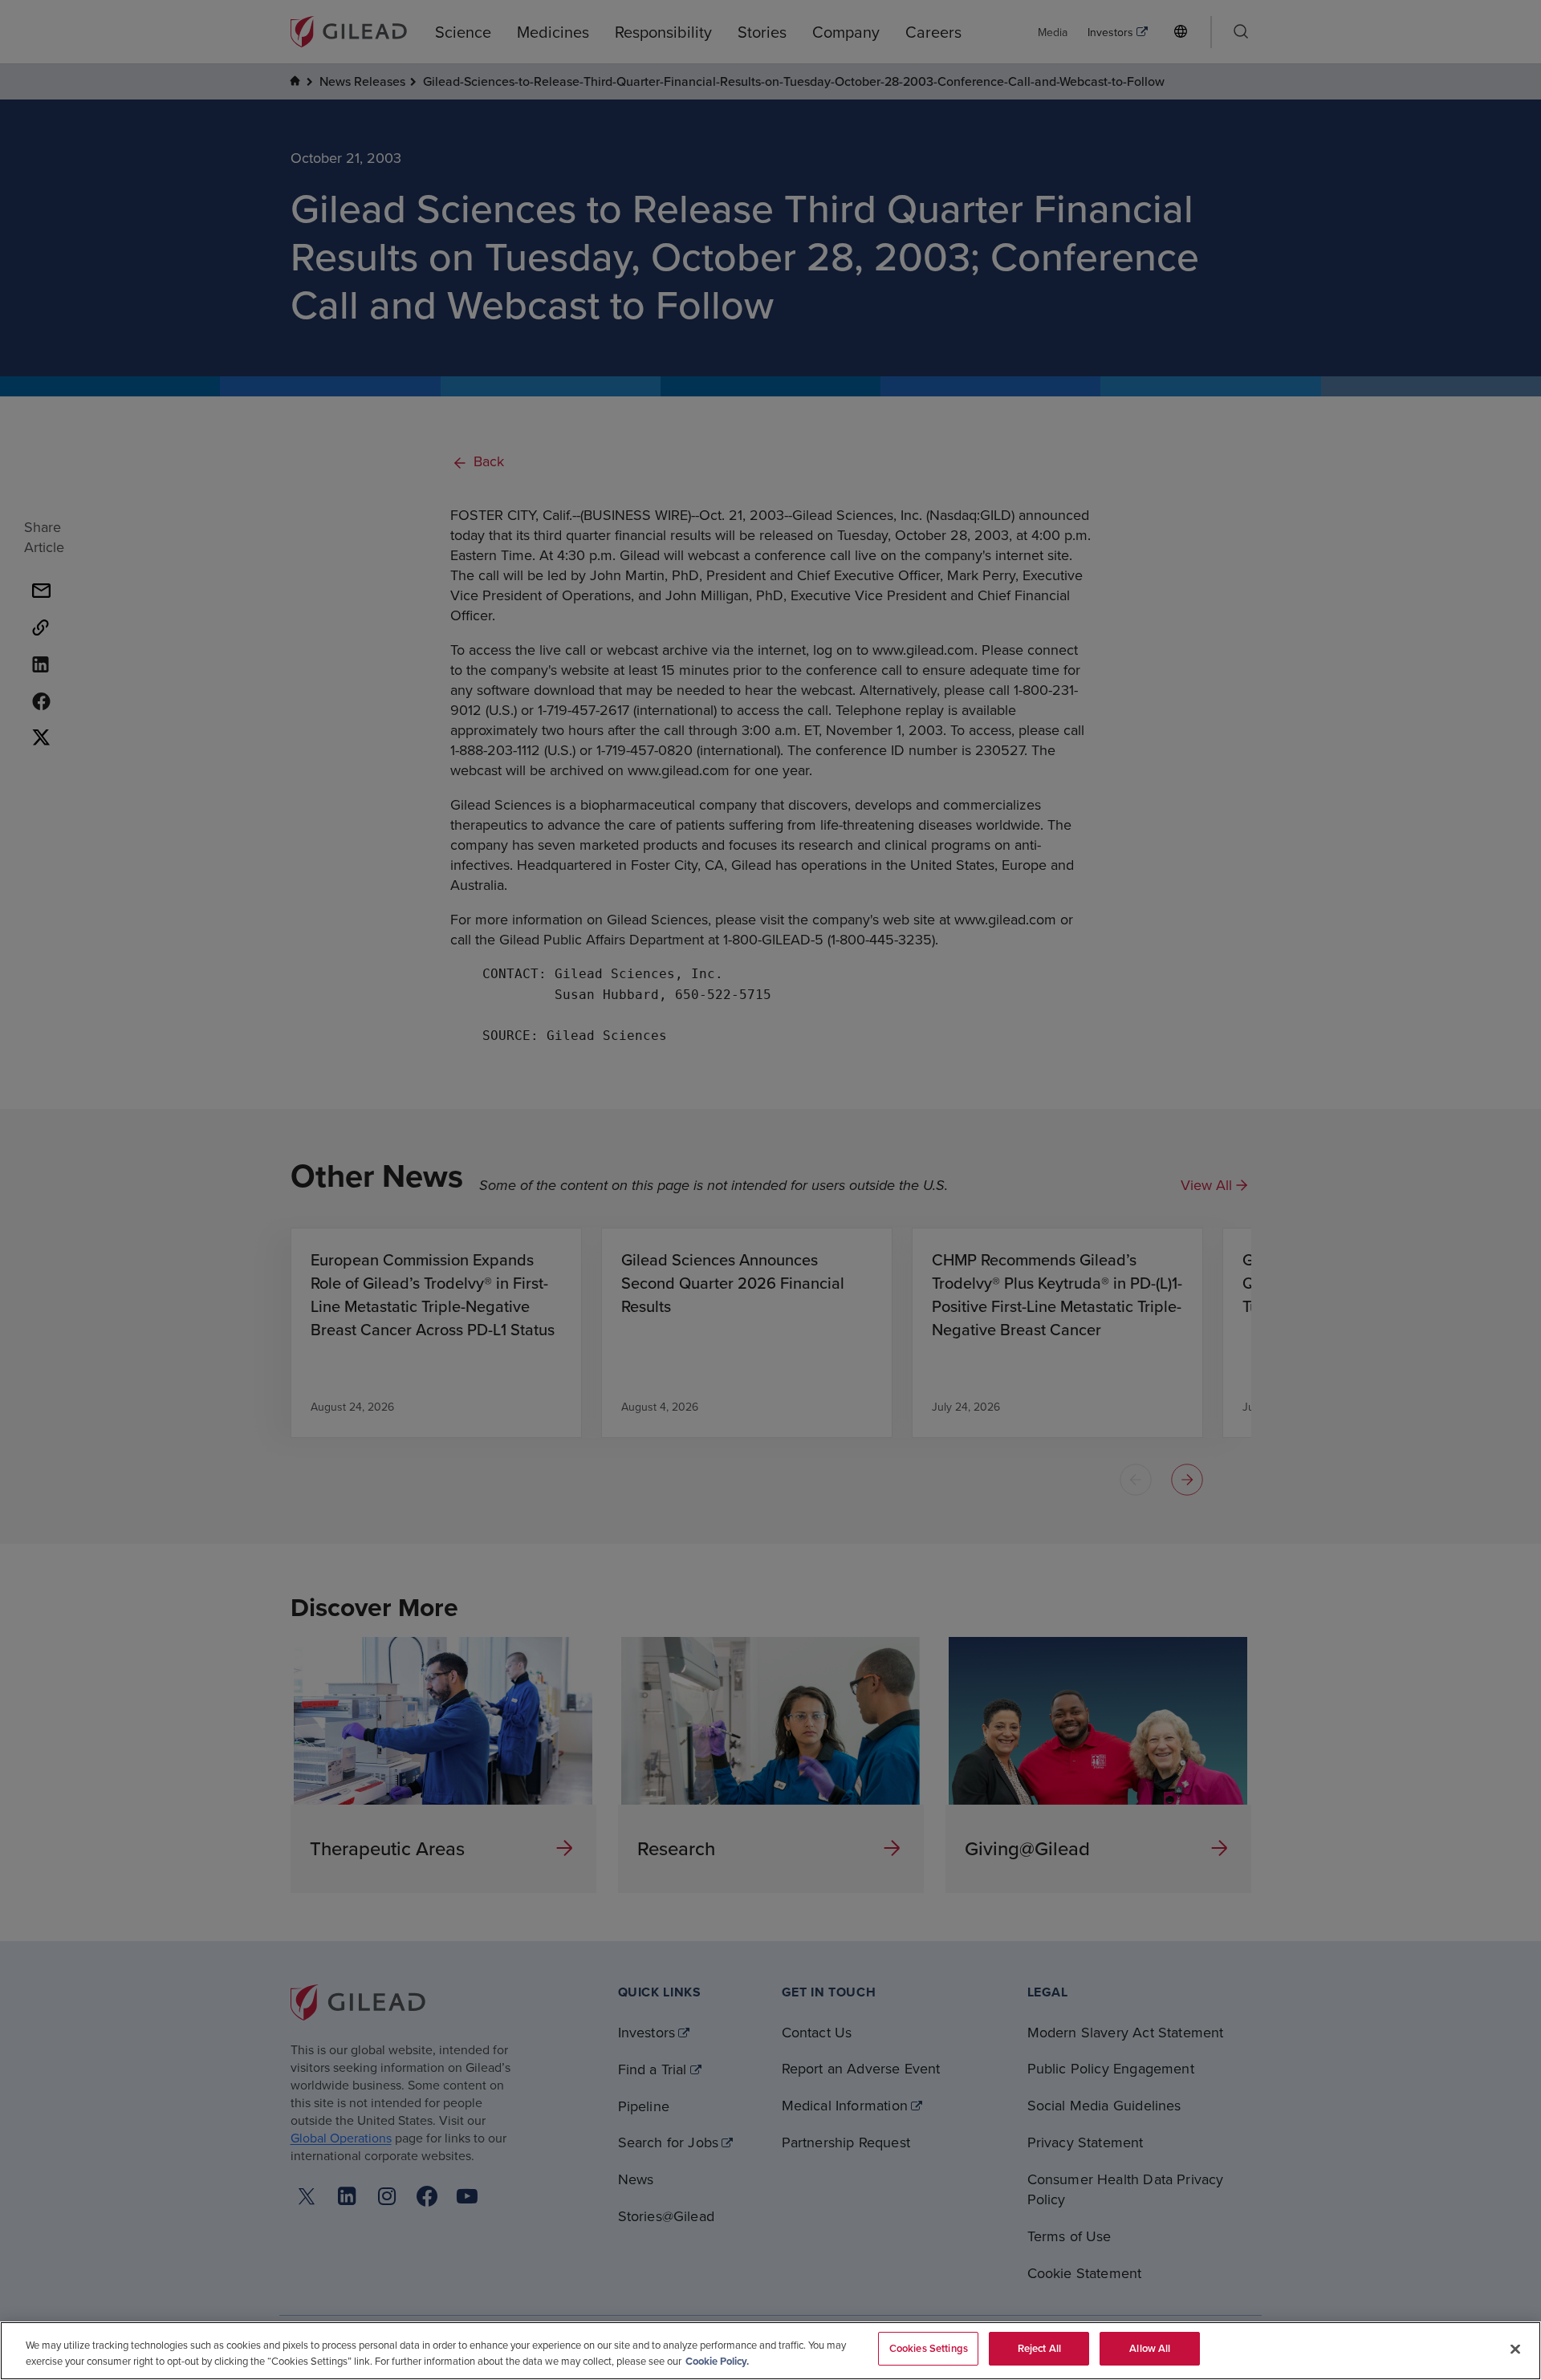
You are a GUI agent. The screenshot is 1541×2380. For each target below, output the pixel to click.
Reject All (1039, 2348)
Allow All (1150, 2348)
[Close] (1515, 2349)
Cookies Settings (929, 2348)
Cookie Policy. (717, 2361)
